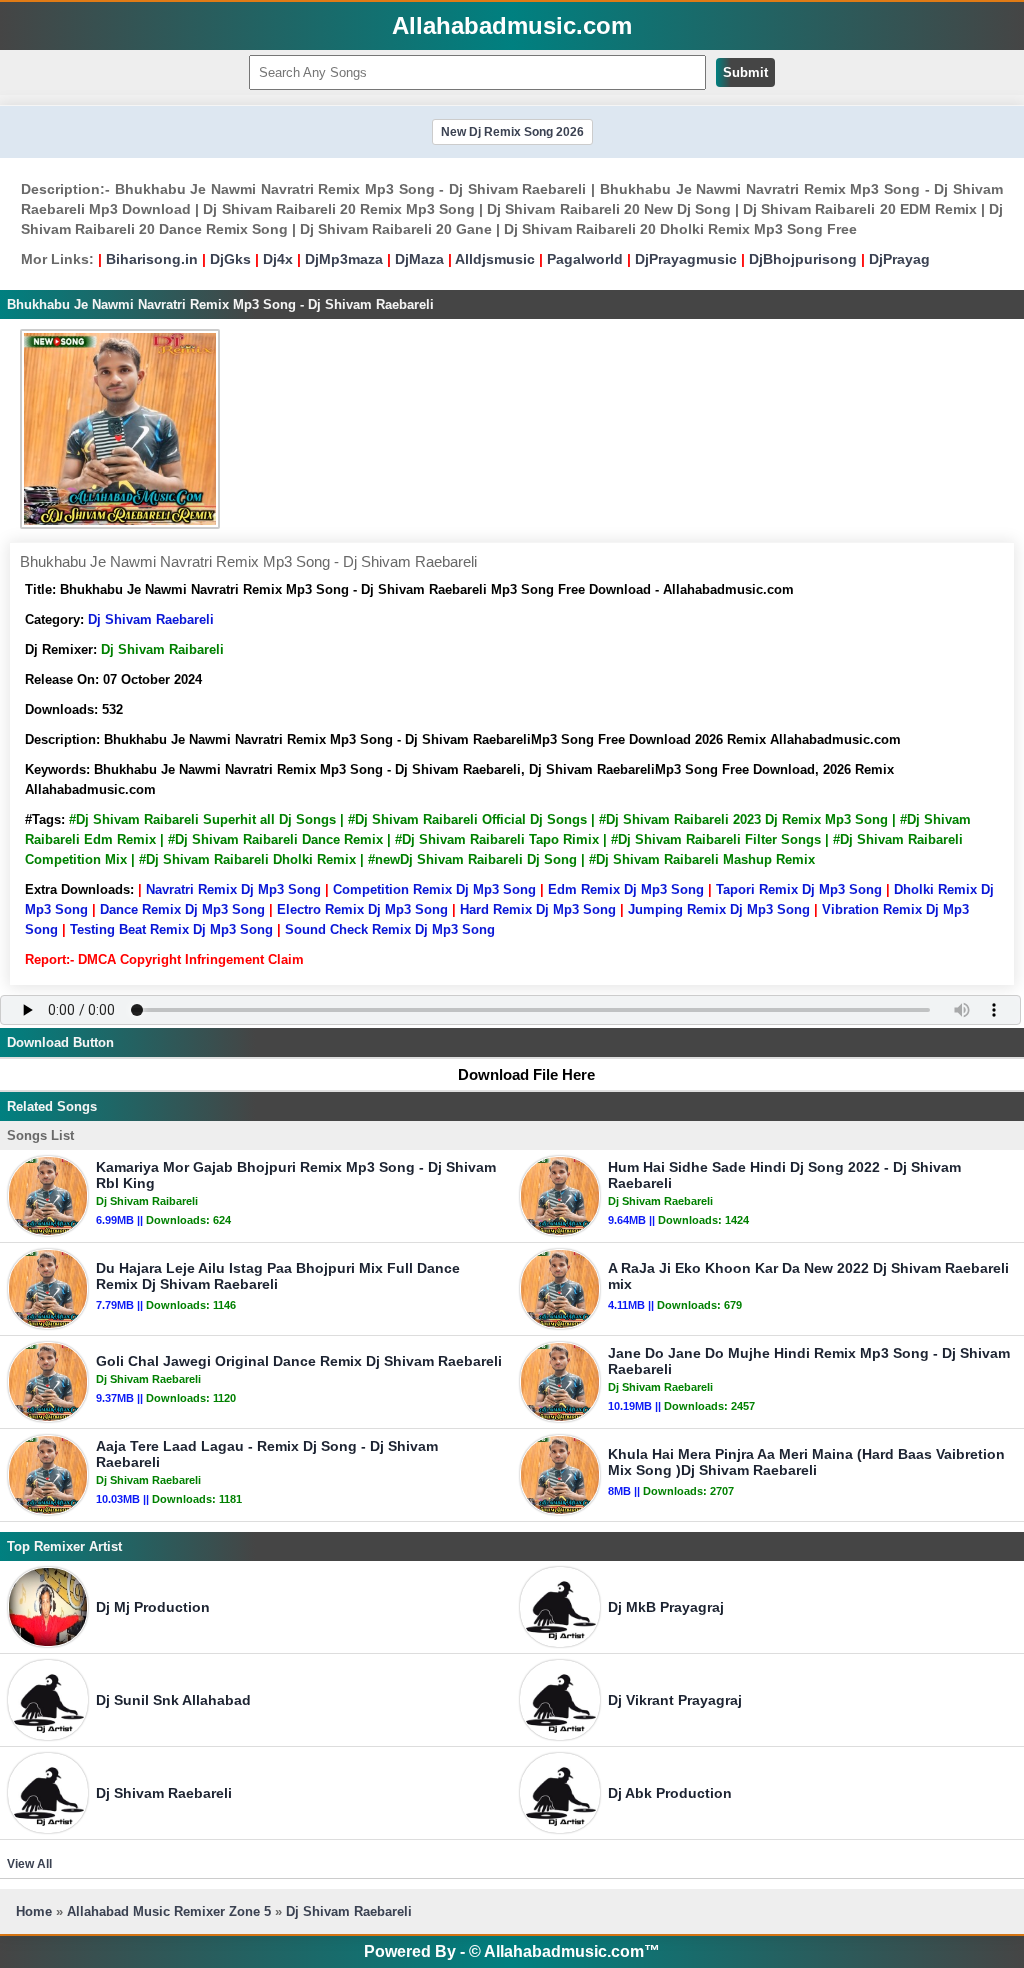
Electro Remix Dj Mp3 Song (362, 909)
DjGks (230, 259)
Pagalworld (585, 259)
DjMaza (419, 259)
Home (34, 1911)
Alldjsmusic (495, 259)
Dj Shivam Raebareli (151, 619)
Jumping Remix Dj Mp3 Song (719, 909)
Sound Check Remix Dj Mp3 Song (390, 929)
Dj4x (278, 259)
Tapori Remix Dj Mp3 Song (799, 889)
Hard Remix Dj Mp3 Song (538, 909)
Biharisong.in (152, 259)
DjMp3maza (344, 259)
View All (29, 1864)
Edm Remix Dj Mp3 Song (626, 889)
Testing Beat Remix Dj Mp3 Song (171, 929)
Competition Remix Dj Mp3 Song (434, 889)
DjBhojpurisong (803, 259)
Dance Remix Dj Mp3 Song (182, 909)
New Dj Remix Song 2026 (512, 132)
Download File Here (526, 1074)
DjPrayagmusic (686, 259)
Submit (745, 72)
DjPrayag (899, 259)
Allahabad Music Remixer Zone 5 (169, 1911)
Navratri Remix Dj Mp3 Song (233, 889)
